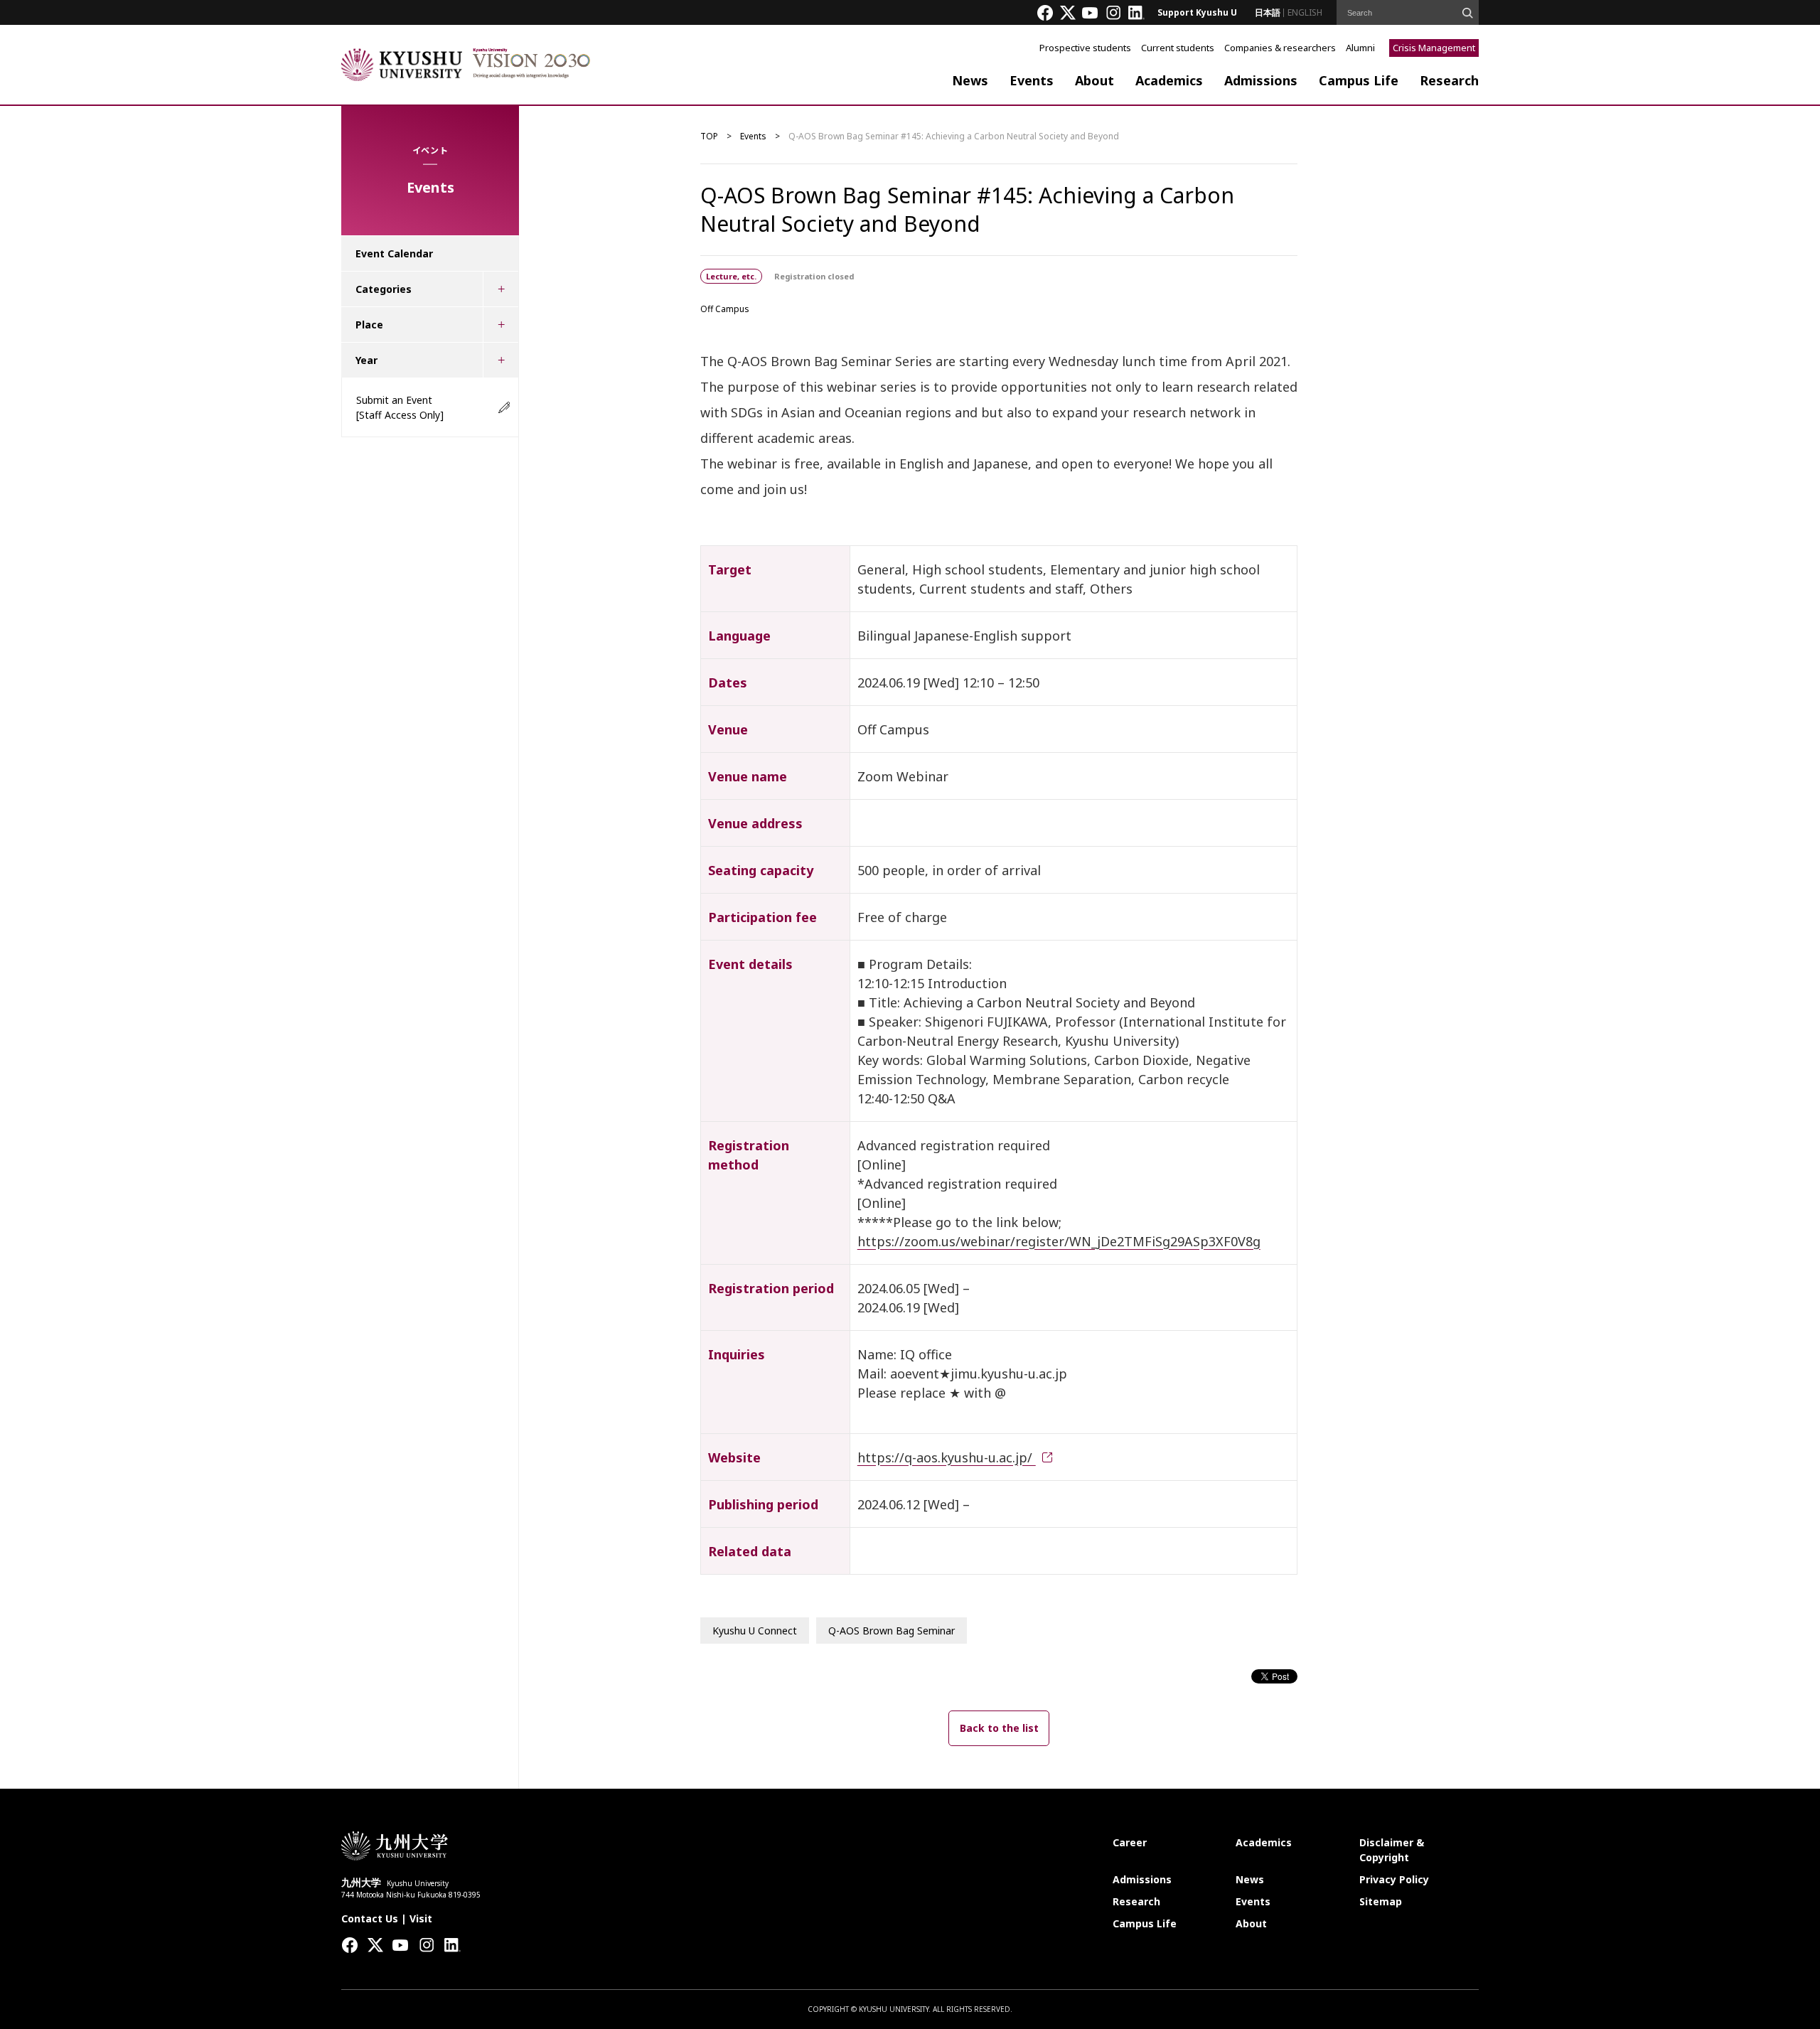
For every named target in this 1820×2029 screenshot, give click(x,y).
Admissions (1261, 80)
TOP (709, 136)
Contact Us (370, 1918)
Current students (1178, 48)
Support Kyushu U (1197, 12)
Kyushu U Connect (755, 1631)
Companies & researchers (1280, 48)
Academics (1169, 80)
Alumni (1360, 48)
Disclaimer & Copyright (1392, 1850)
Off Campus (725, 309)
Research (1449, 80)
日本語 (1268, 12)
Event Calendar (394, 253)
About (1094, 80)
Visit (421, 1918)
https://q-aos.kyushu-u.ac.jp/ (947, 1457)
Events (1032, 80)
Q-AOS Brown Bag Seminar (892, 1631)
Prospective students (1085, 48)
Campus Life (1359, 80)
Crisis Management (1434, 48)
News (970, 80)
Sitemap (1381, 1901)
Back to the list (999, 1728)
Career (1130, 1842)
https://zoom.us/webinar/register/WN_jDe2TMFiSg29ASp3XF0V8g (1059, 1241)
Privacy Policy (1394, 1879)
